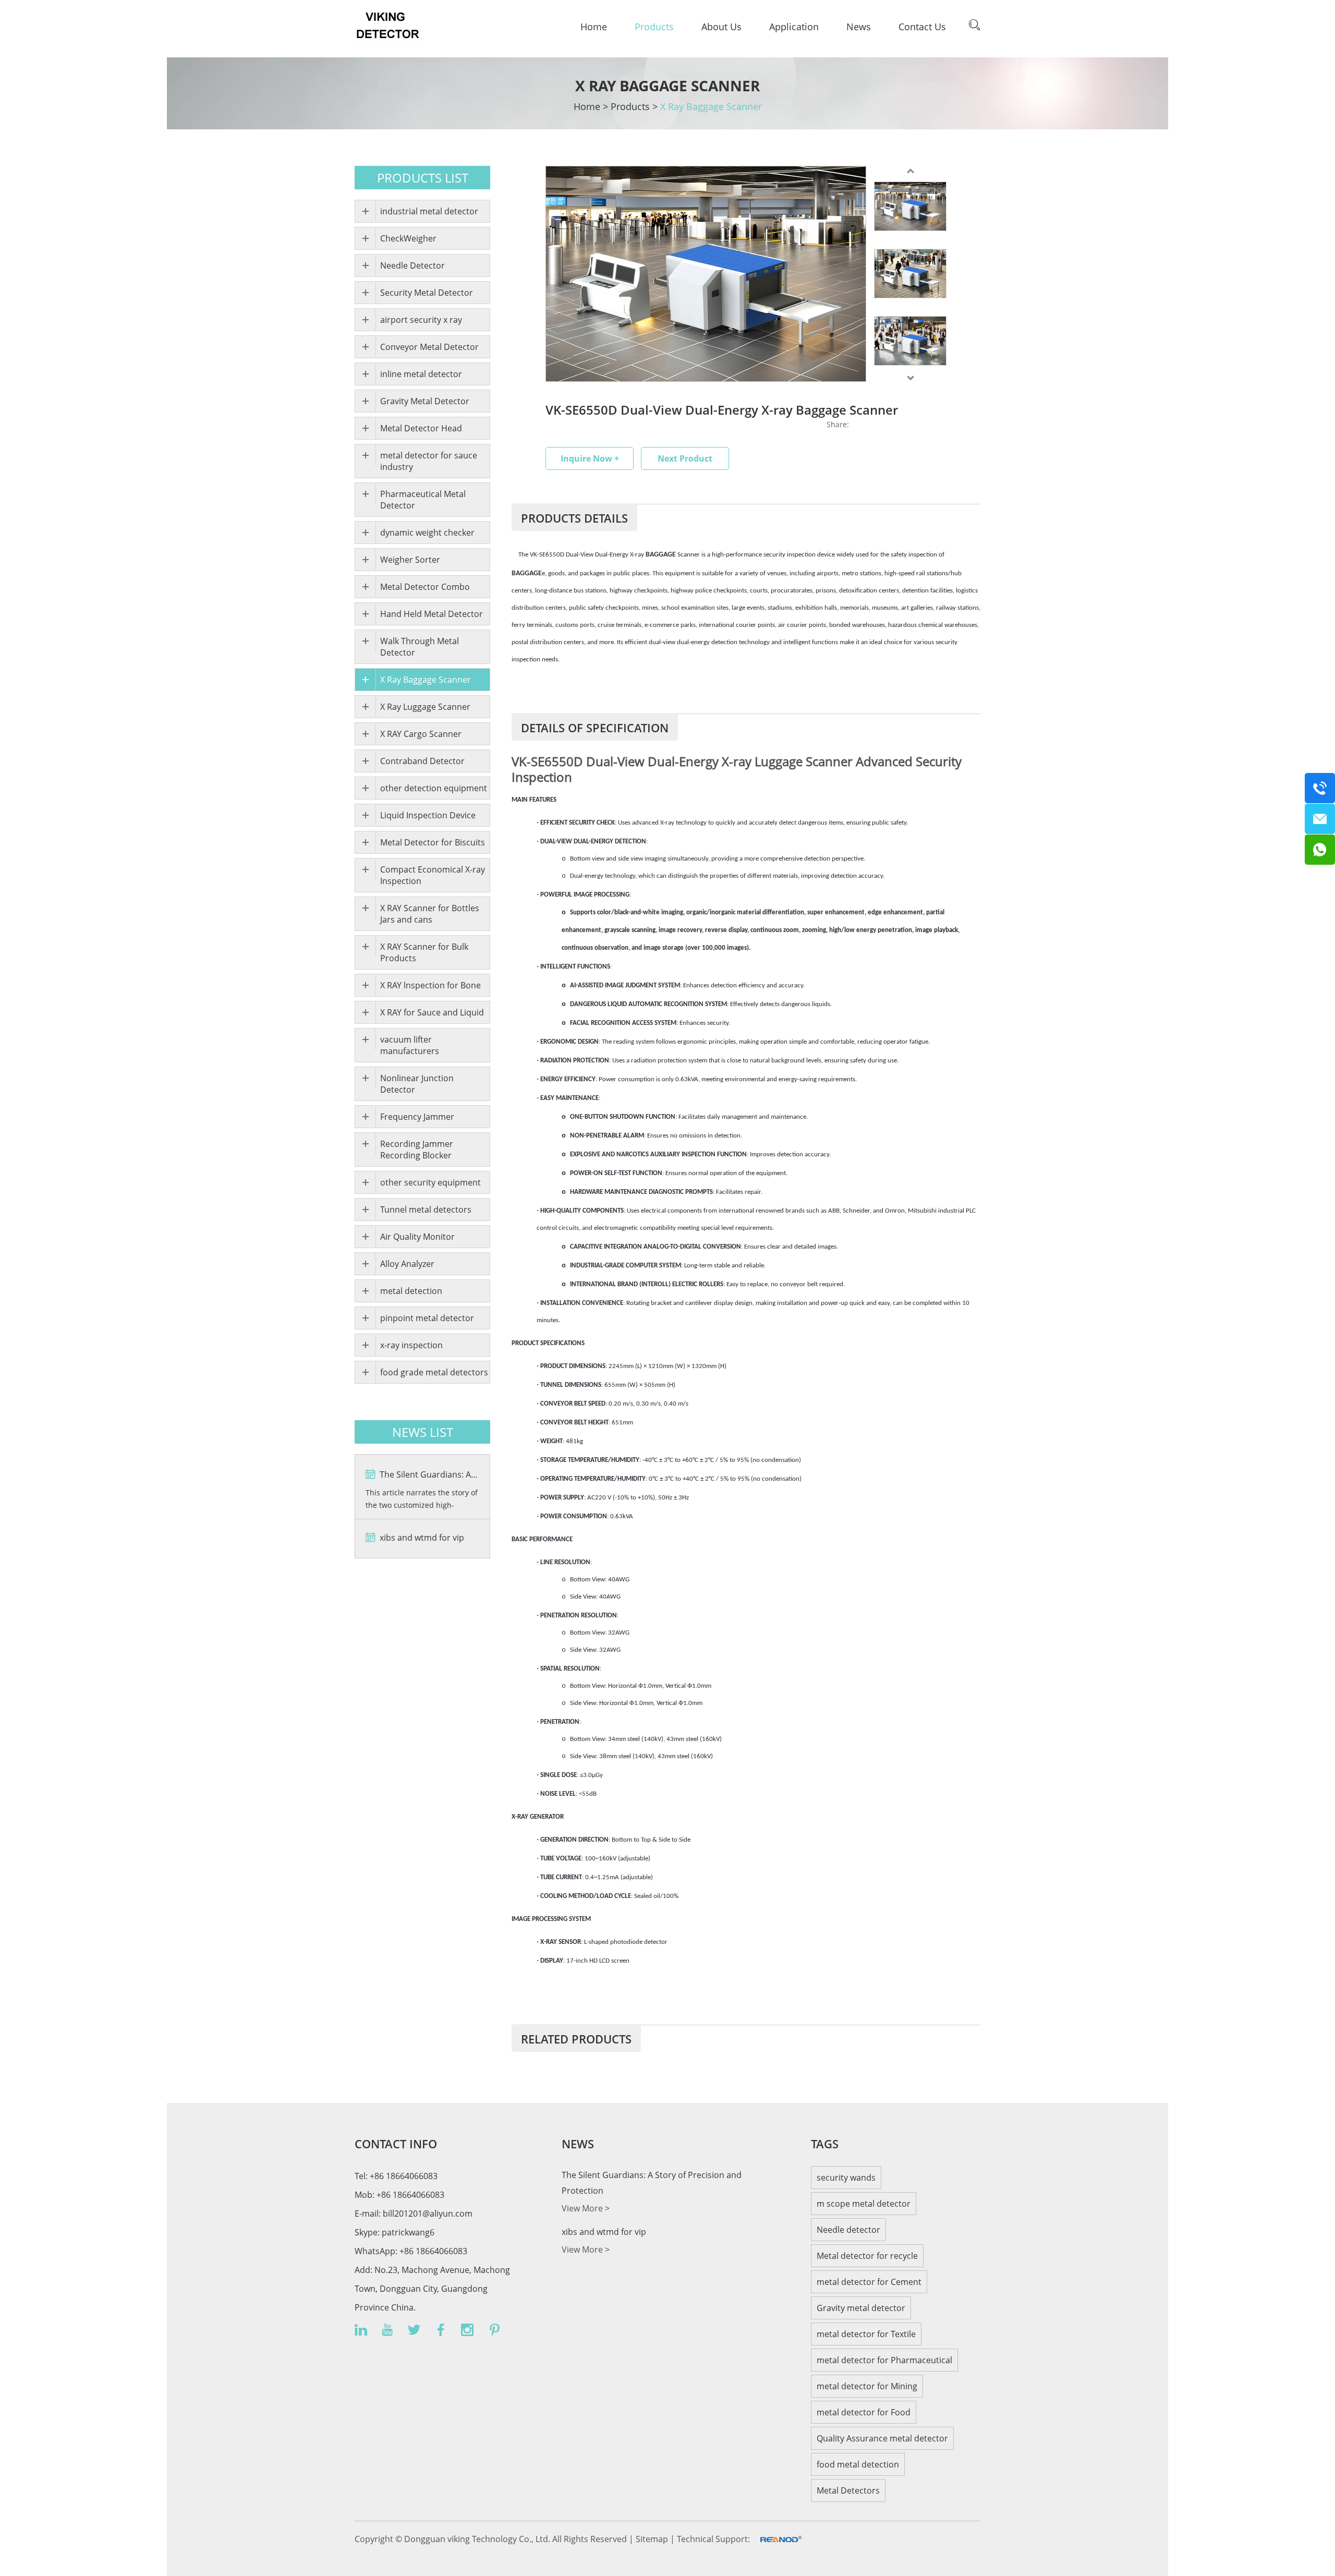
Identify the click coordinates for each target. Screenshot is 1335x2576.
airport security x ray (421, 320)
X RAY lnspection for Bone (430, 985)
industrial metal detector (429, 211)
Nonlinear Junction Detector (417, 1084)
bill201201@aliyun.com (428, 2214)
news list (423, 1432)
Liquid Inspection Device (428, 815)
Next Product (685, 458)
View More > (586, 2208)
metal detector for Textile (866, 2334)
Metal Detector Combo (425, 587)
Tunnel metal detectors (426, 1210)
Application (794, 27)
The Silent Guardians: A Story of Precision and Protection (428, 1474)
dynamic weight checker (427, 533)
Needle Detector (412, 265)
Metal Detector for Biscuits (433, 842)
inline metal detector (421, 374)
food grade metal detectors (434, 1372)
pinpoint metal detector (427, 1318)
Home (594, 27)
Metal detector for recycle (867, 2256)
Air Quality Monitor (417, 1237)
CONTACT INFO (396, 2144)
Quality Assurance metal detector (882, 2438)
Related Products (576, 2039)
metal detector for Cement (869, 2282)
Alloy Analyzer (407, 1264)
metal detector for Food (864, 2412)
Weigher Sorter (410, 560)
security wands (846, 2178)
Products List (423, 178)
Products (654, 27)
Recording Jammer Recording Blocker (417, 1150)
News (859, 27)
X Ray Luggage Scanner (425, 707)
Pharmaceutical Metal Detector (423, 500)
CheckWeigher (408, 238)
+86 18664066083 (432, 2251)
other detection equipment (434, 788)
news (578, 2144)
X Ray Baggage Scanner (711, 106)
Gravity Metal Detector (425, 401)
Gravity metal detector (861, 2308)
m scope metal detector (864, 2204)
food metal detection (858, 2464)
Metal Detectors (848, 2490)
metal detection (411, 1291)
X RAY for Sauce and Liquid (432, 1012)
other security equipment (430, 1182)
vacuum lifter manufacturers (410, 1045)
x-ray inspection (411, 1345)
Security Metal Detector (427, 293)
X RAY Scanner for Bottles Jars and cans (430, 914)
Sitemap (653, 2539)
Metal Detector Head (421, 428)
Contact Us (922, 27)
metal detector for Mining (867, 2386)
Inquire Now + (590, 458)
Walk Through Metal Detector (420, 647)
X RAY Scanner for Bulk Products (424, 952)
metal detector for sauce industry (429, 461)
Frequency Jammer (417, 1117)
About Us (721, 27)
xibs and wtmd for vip (421, 1538)
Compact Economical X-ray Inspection (433, 875)
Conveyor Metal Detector (429, 347)
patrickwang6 (408, 2232)
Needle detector (848, 2230)
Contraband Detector (422, 761)
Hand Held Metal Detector (432, 614)
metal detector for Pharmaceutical (884, 2360)
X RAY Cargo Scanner (421, 734)
